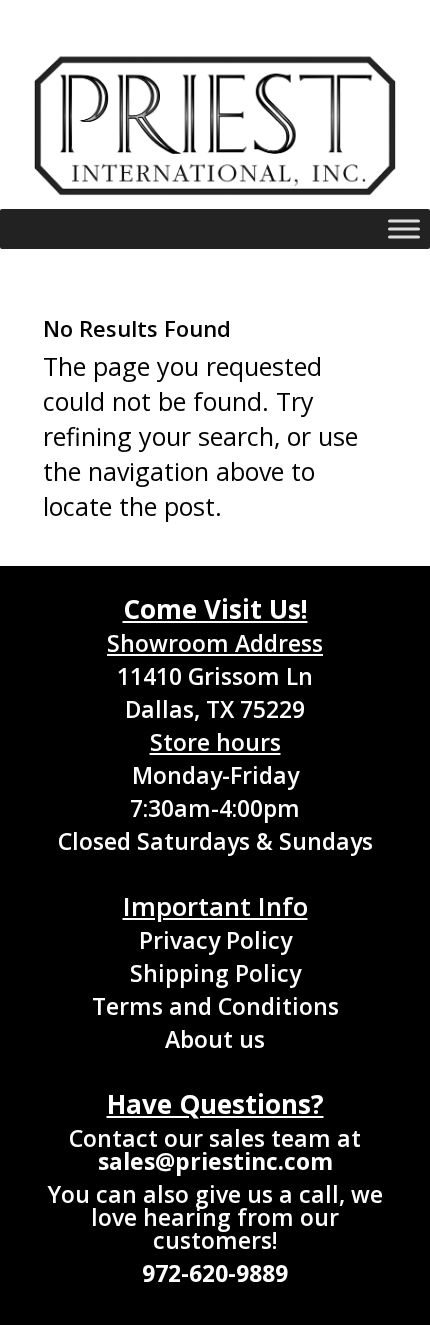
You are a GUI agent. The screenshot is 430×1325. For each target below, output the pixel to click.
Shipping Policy (215, 973)
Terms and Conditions (215, 1006)
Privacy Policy (215, 940)
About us (215, 1039)
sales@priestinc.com (215, 1161)
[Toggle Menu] (404, 229)
